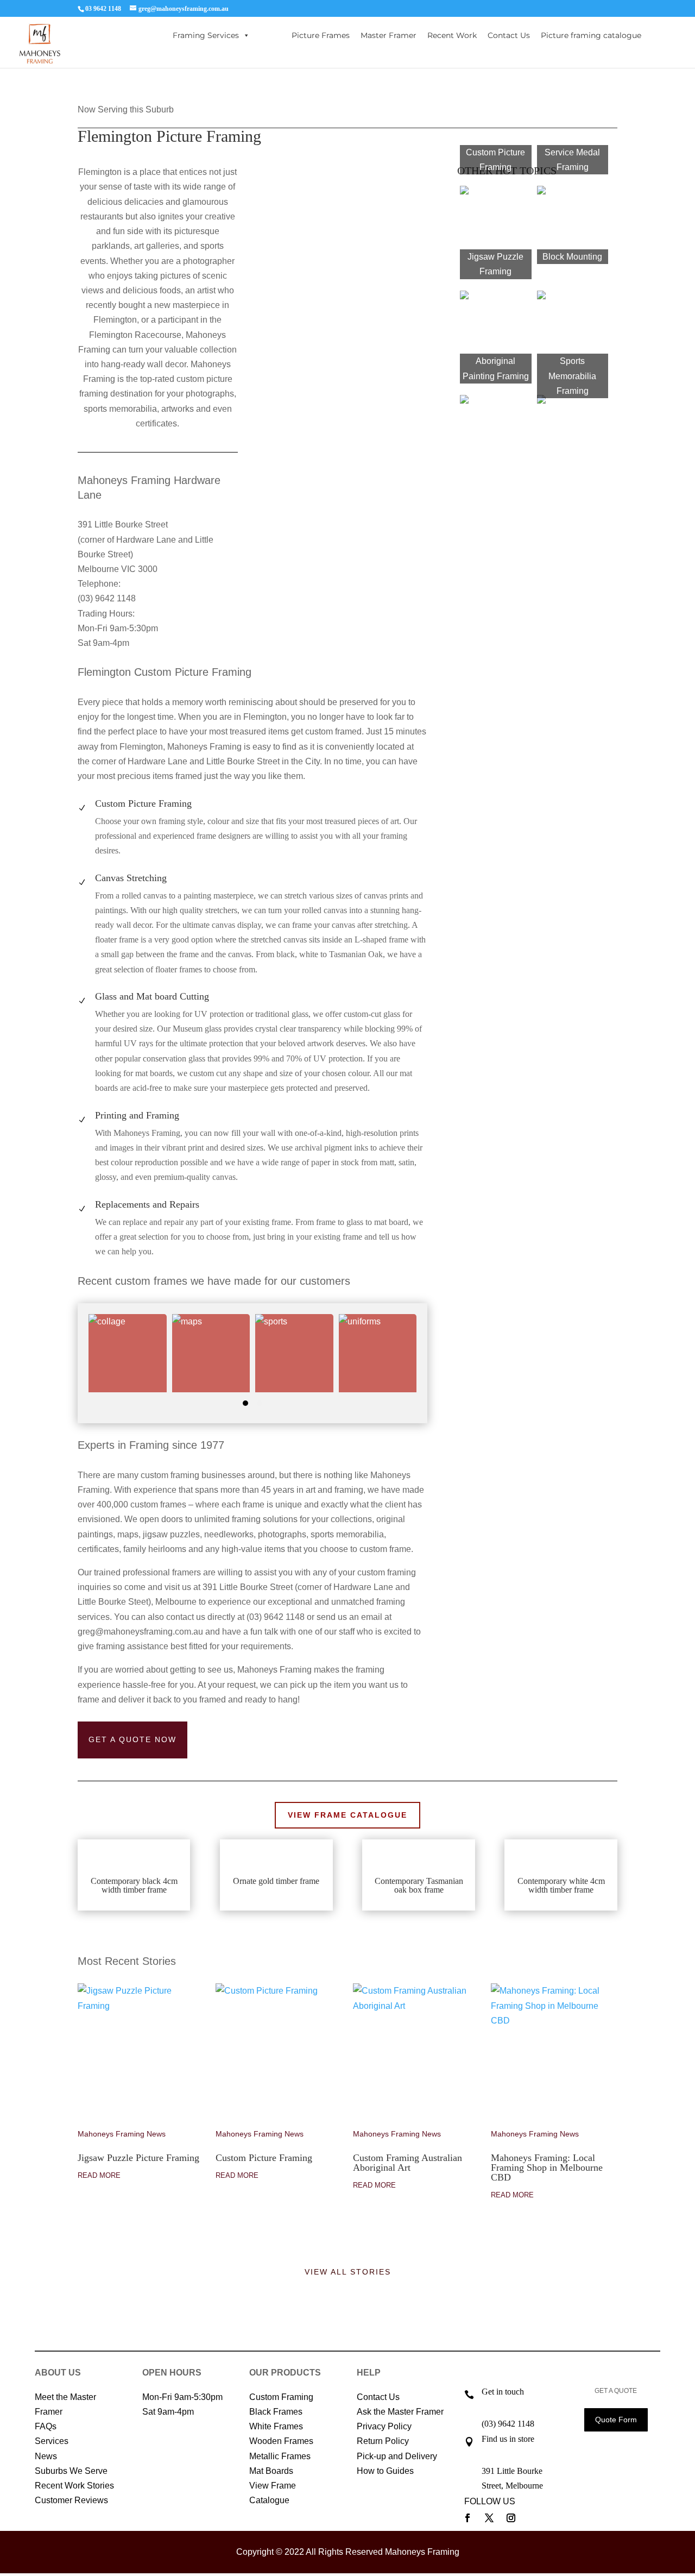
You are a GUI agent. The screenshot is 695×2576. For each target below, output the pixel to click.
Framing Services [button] (206, 35)
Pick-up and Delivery (397, 2456)
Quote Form (616, 2420)
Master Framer (388, 35)
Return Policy (383, 2441)
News (46, 2456)
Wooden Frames (281, 2441)
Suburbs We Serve (71, 2471)
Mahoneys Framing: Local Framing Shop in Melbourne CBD (547, 2167)
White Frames (276, 2426)
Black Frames (276, 2412)
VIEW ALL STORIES (348, 2272)
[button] (245, 1403)
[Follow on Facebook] (467, 2518)
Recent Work (452, 35)
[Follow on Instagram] (511, 2518)
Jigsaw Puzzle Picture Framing (138, 2158)
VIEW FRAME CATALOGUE (347, 1815)
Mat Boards (271, 2471)
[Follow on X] (489, 2518)
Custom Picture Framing (264, 2158)
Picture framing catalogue (591, 35)
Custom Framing (281, 2397)
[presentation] (75, 1364)
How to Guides (385, 2471)
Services (52, 2441)
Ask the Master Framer (400, 2412)
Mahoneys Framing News (122, 2134)
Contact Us (509, 35)
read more (99, 2175)
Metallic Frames (280, 2456)
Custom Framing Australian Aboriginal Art (407, 2163)
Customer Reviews (71, 2500)
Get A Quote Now (132, 1739)
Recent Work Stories (74, 2486)
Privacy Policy (384, 2426)
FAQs (46, 2426)
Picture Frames (321, 35)
